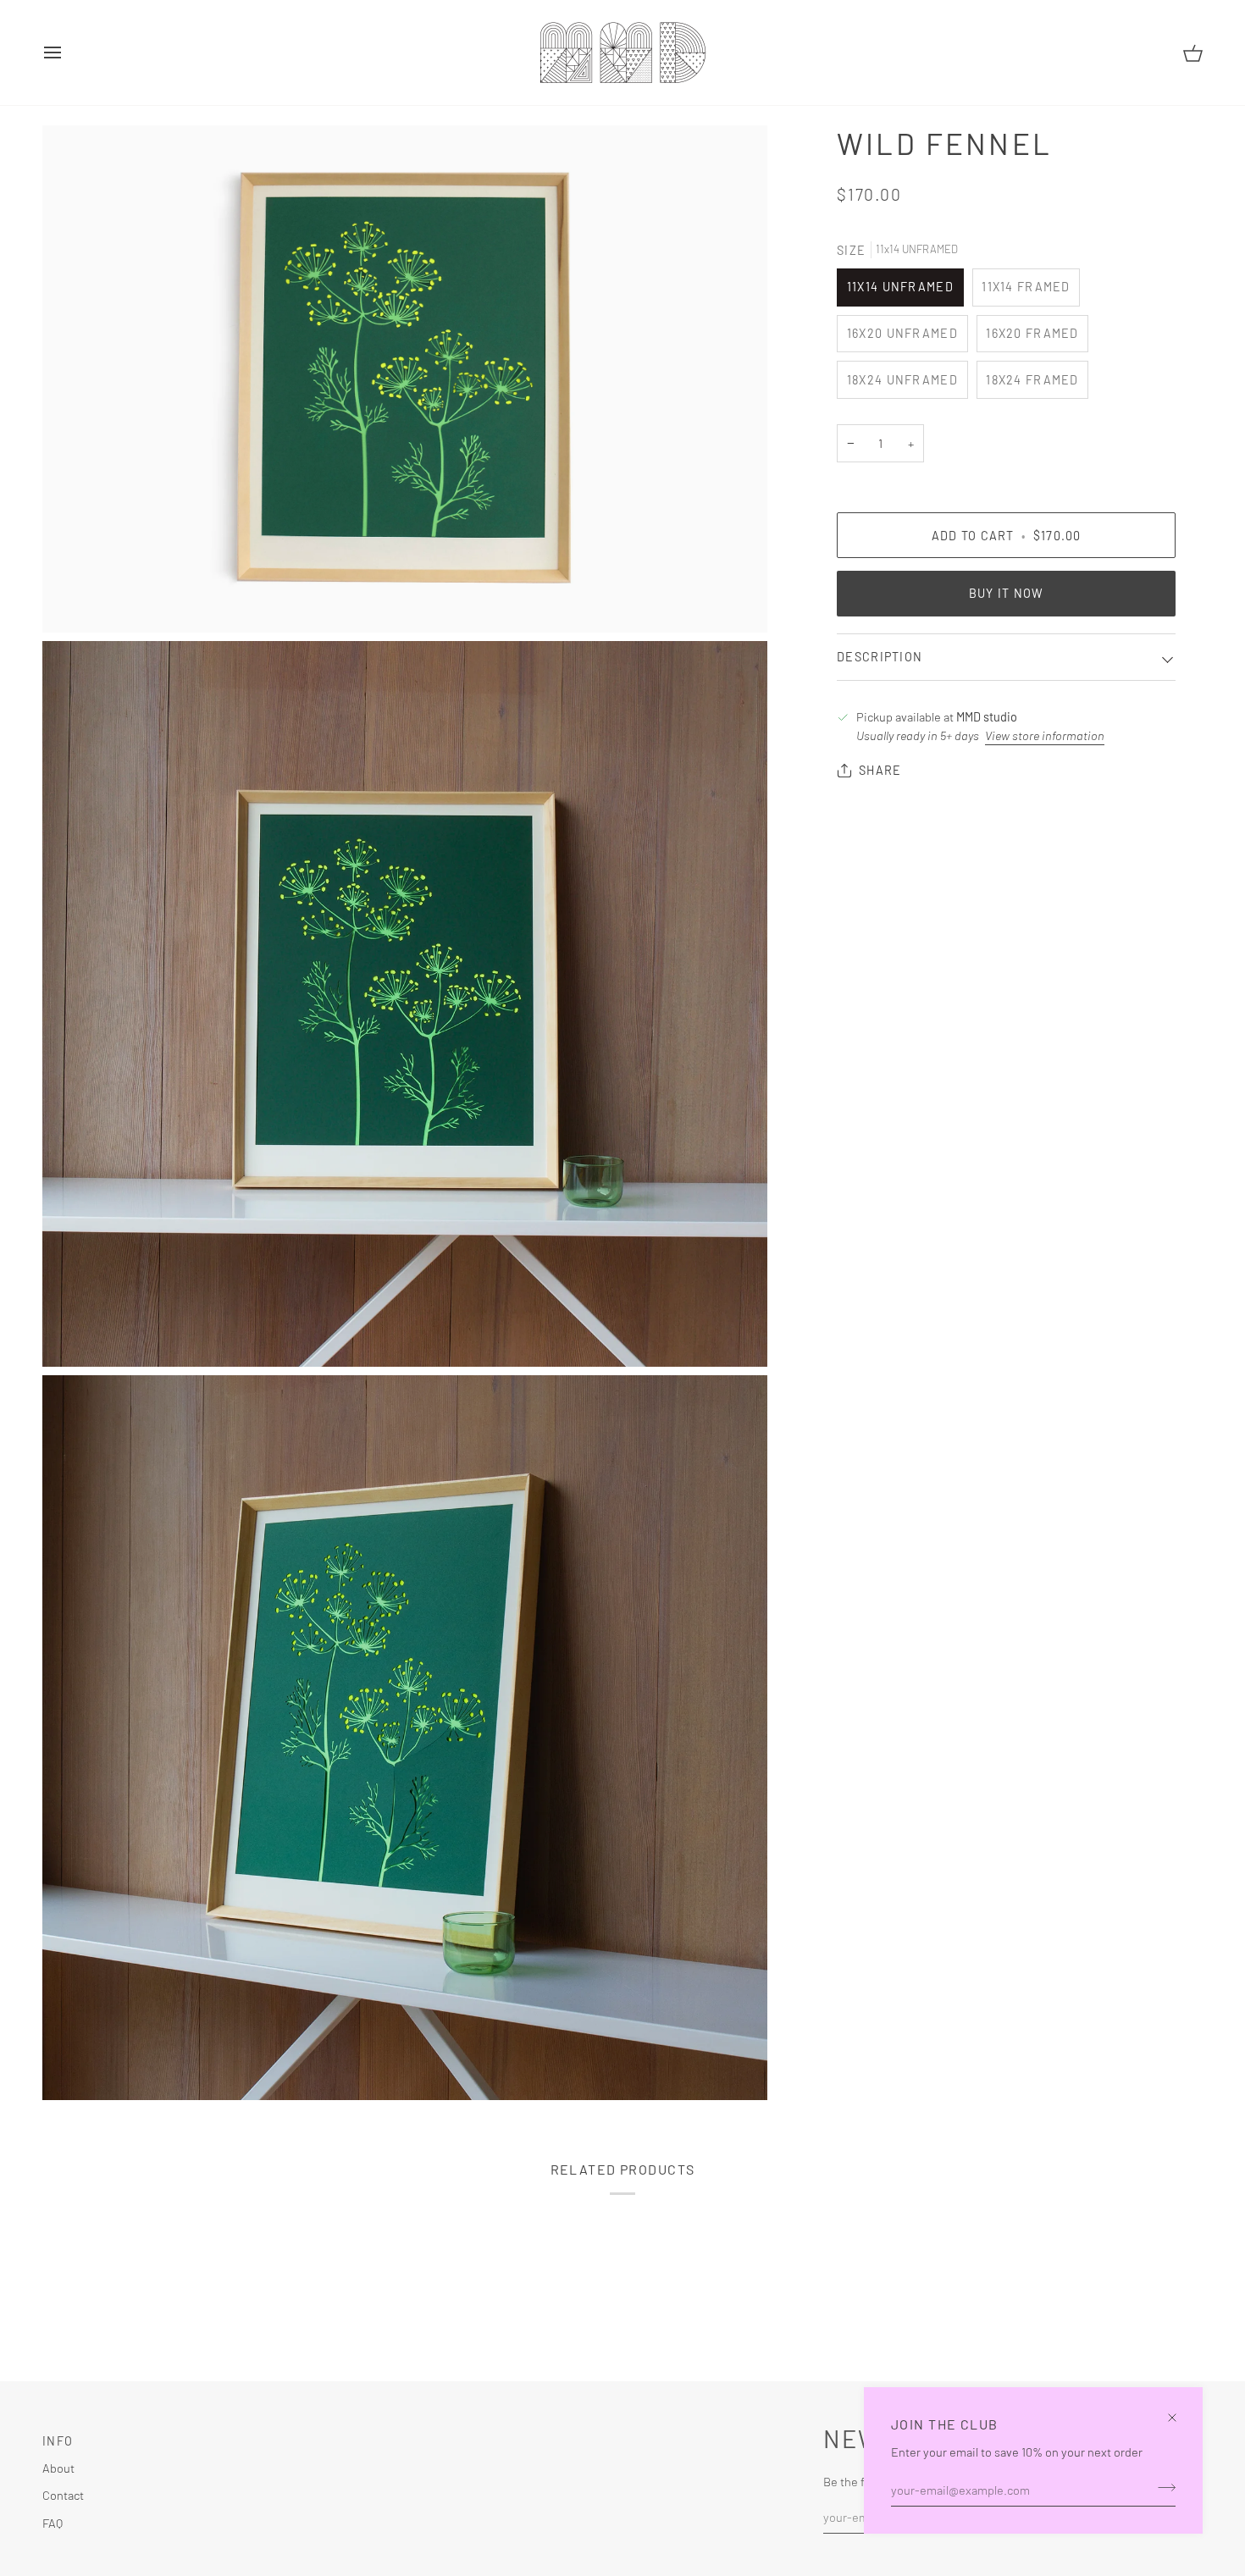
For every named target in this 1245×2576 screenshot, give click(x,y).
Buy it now (1007, 593)
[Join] (1162, 2487)
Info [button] (58, 2441)
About (58, 2468)
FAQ (53, 2523)
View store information (1045, 735)
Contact (63, 2495)
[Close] (1179, 2410)
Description (880, 657)
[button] (570, 2436)
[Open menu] (68, 53)
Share (880, 770)
